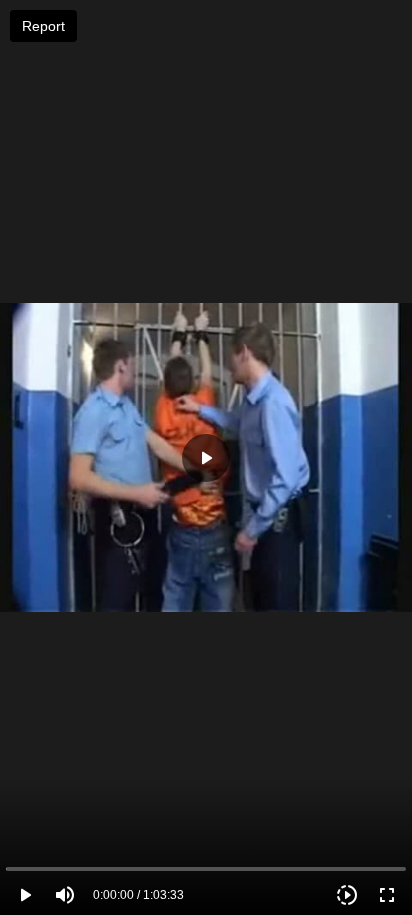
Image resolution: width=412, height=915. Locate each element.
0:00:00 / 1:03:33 (138, 895)
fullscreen (387, 895)
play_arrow (25, 895)
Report (43, 26)
